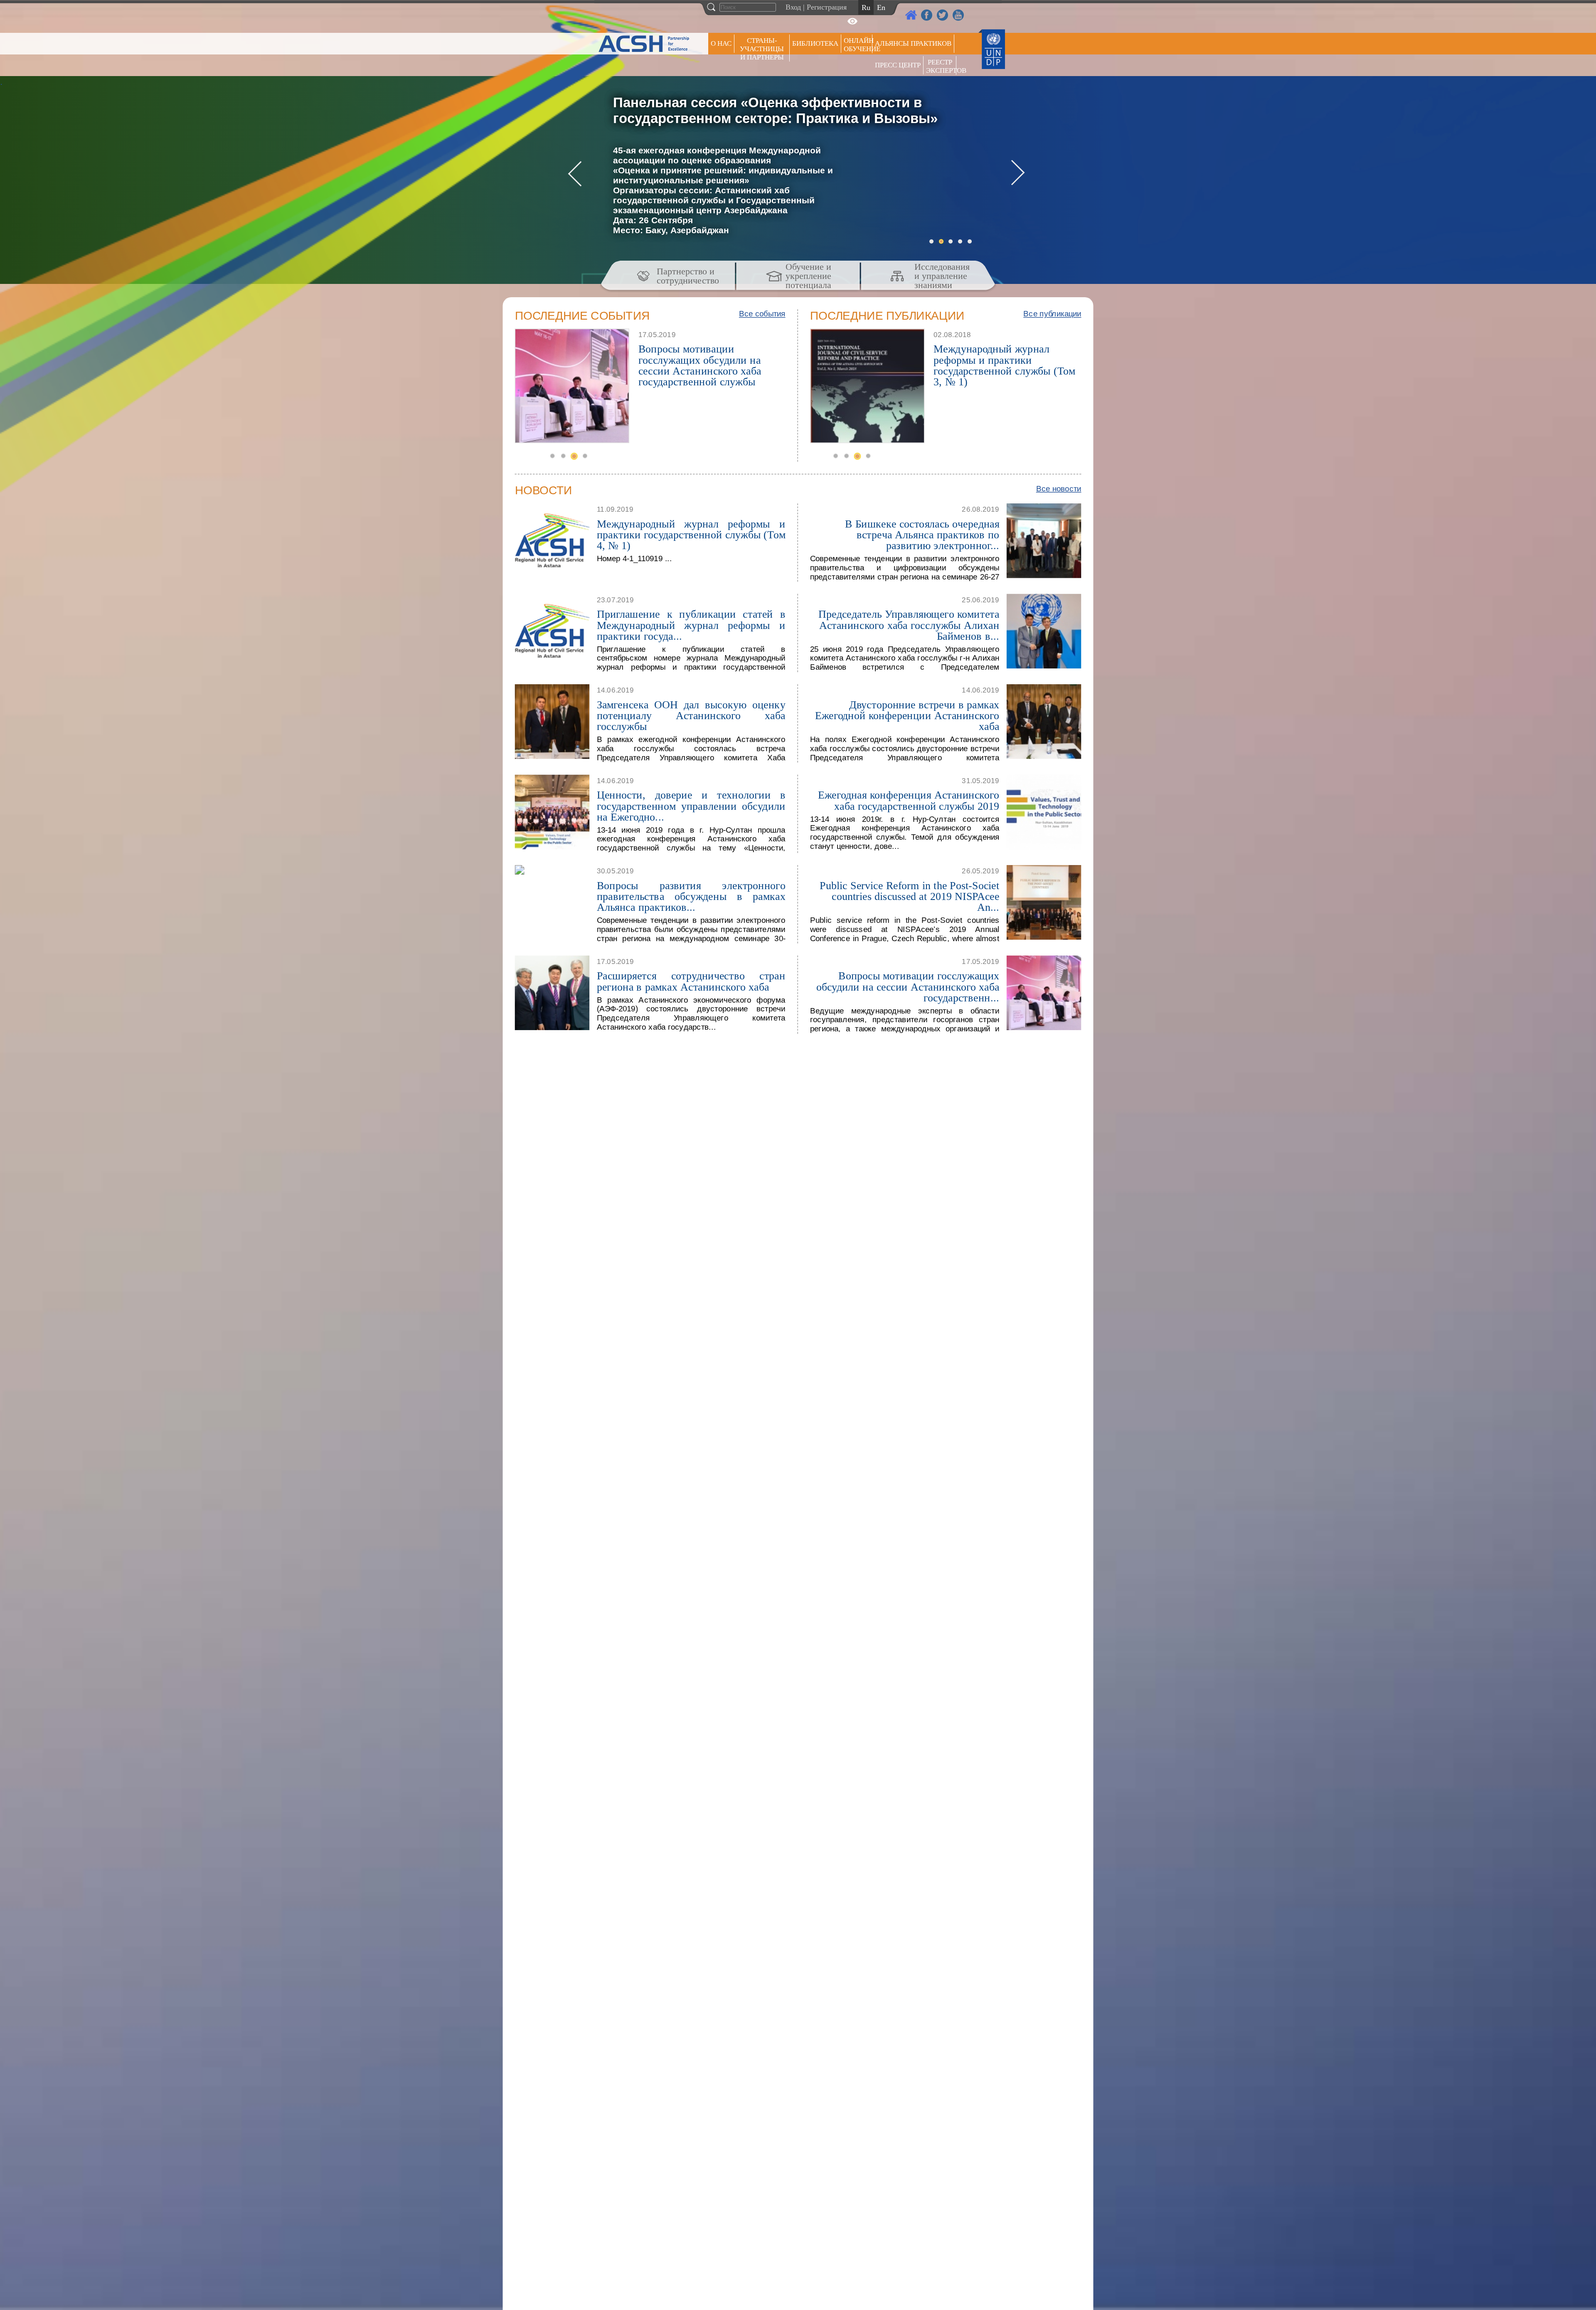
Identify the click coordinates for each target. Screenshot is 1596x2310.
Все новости (1059, 488)
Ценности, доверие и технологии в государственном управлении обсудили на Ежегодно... (691, 806)
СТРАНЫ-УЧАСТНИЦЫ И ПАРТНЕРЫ (762, 49)
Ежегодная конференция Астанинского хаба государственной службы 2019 (909, 800)
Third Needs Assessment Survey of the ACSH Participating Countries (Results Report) (1004, 360)
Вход (793, 7)
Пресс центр (898, 65)
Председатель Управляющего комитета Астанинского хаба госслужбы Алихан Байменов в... (909, 625)
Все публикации (1052, 314)
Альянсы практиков (913, 43)
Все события (762, 314)
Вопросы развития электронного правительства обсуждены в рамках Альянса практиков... (691, 896)
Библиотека (815, 43)
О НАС (721, 43)
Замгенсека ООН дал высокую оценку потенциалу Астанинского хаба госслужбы (691, 715)
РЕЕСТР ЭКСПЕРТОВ (941, 66)
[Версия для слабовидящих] (852, 21)
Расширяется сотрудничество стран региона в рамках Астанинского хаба (691, 981)
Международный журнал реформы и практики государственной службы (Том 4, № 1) (691, 534)
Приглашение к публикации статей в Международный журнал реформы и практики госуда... (691, 625)
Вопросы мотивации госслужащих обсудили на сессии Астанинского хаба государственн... (908, 987)
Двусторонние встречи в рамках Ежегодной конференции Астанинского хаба (907, 715)
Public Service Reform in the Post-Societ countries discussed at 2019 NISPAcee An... (909, 896)
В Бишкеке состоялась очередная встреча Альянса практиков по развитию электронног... (922, 534)
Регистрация (827, 7)
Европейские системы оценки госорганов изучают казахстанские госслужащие (708, 360)
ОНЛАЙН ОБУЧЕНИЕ (858, 45)
